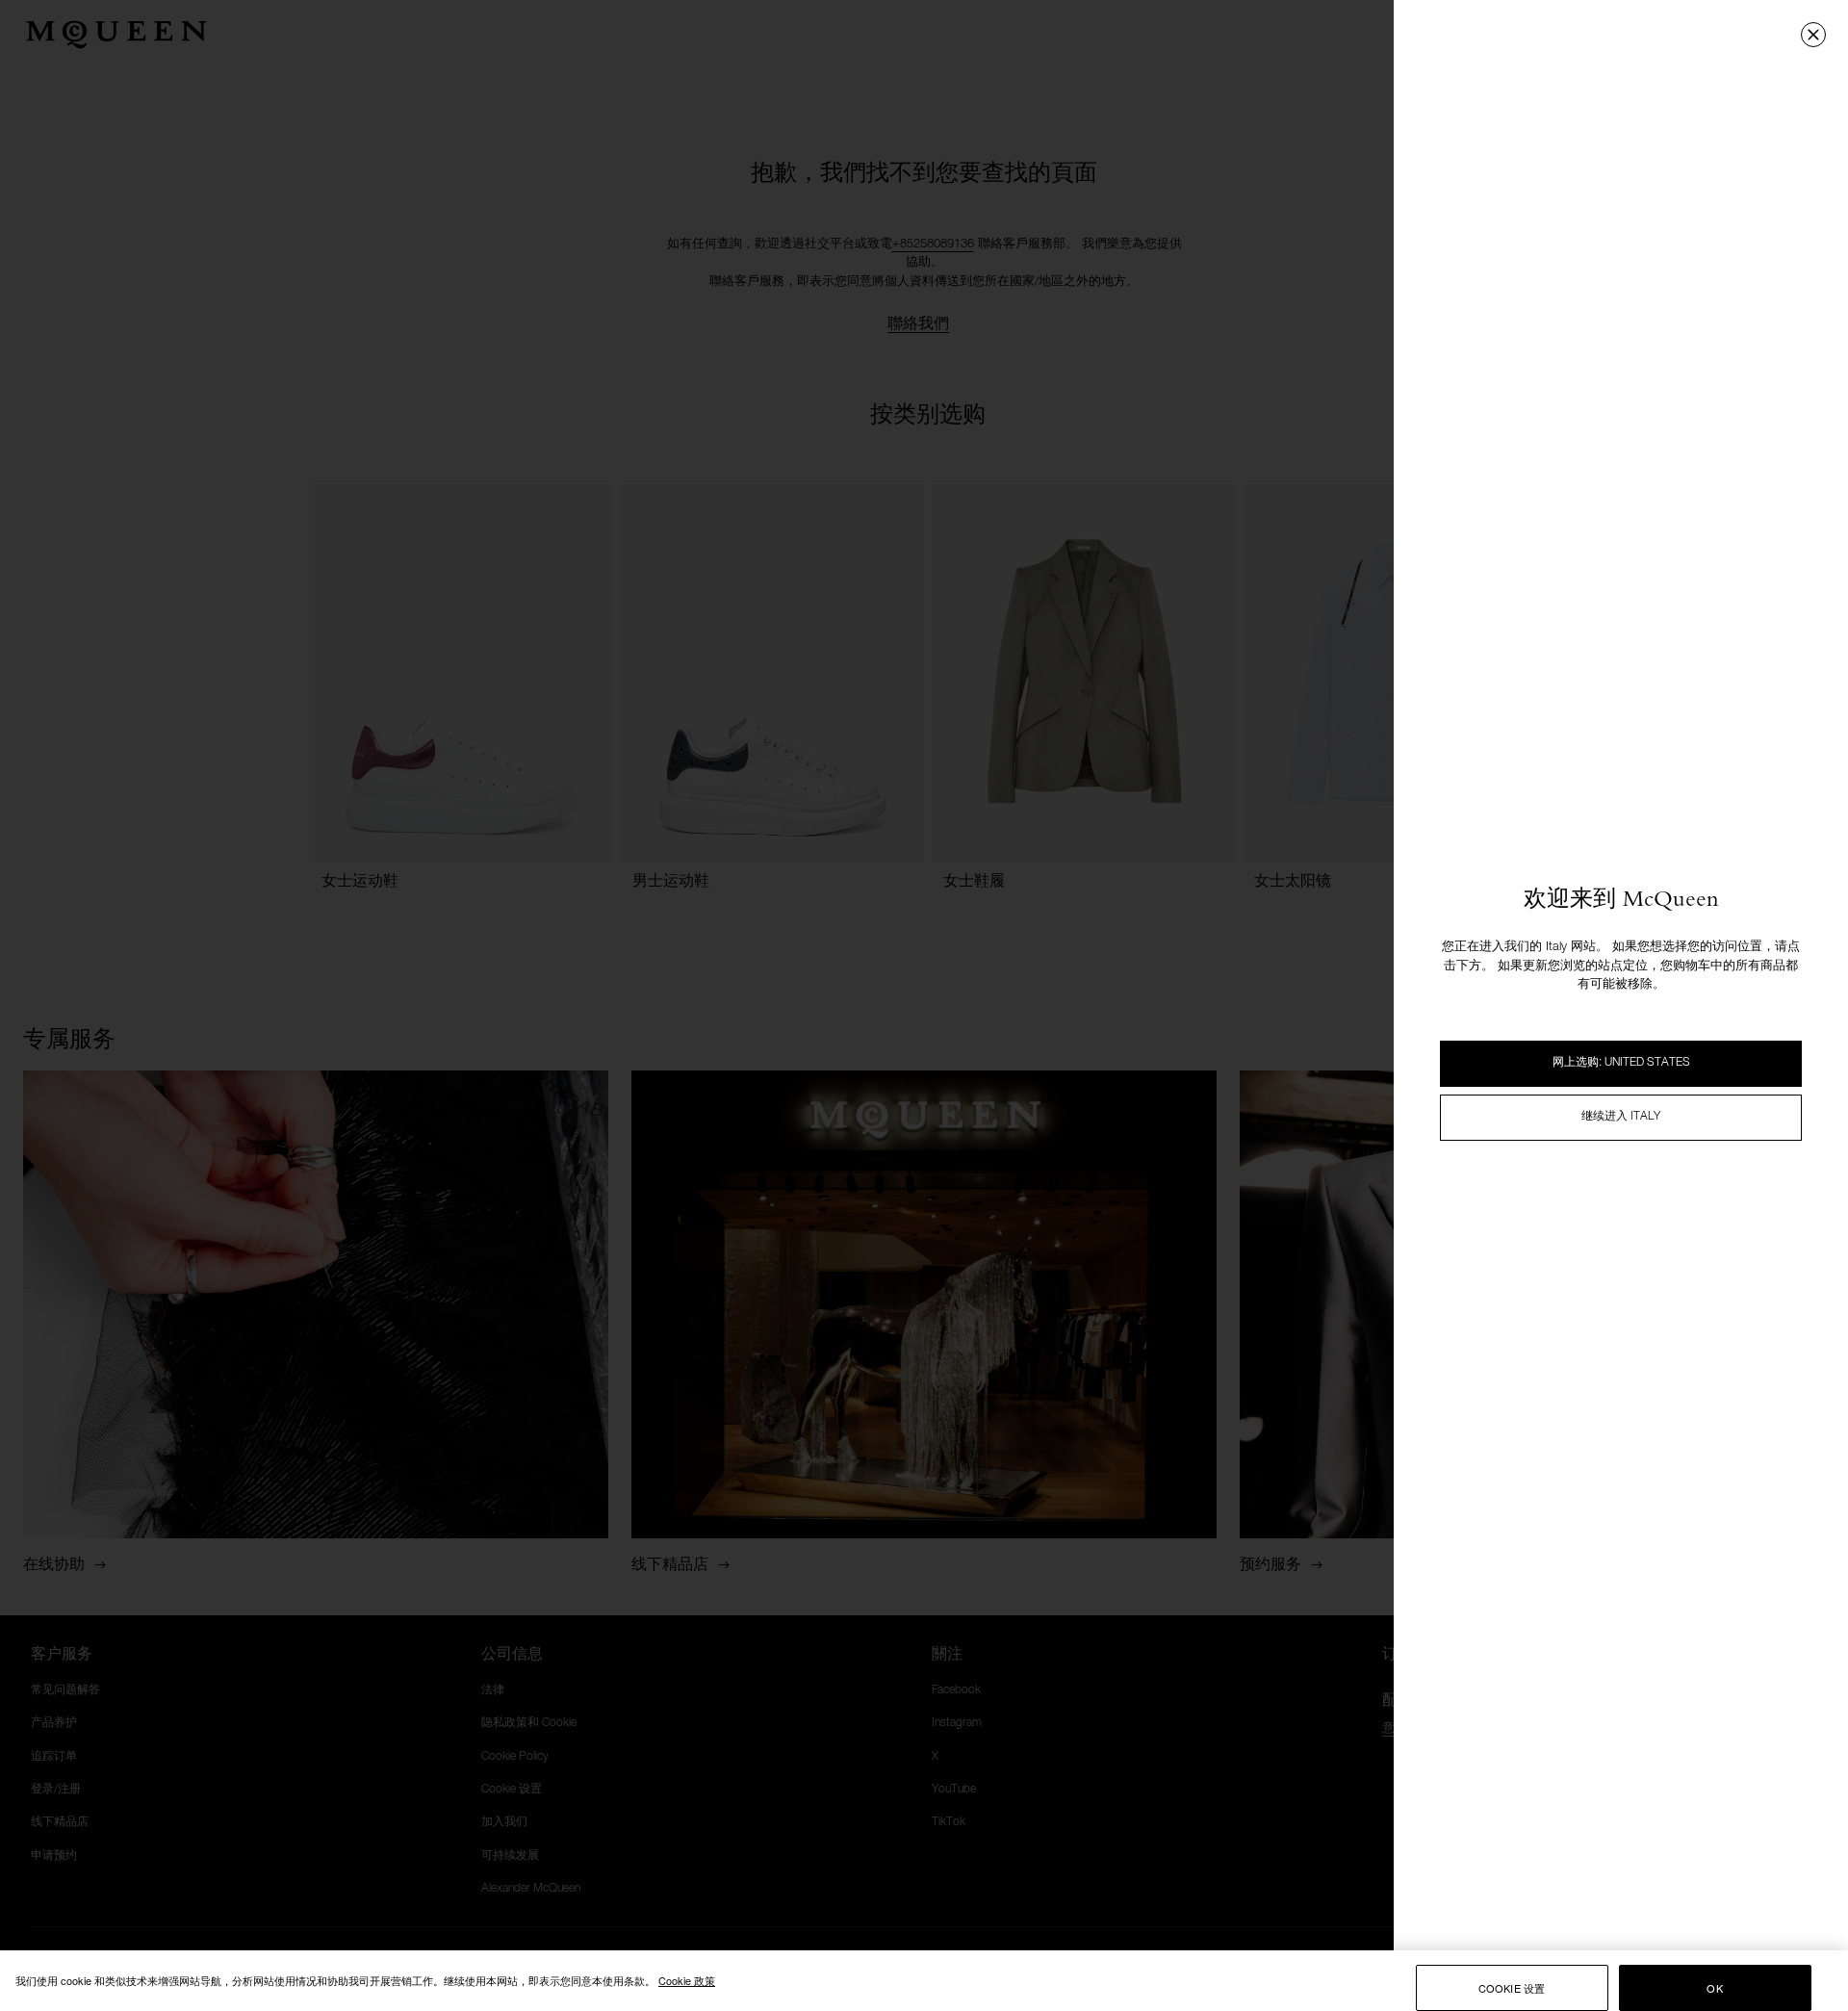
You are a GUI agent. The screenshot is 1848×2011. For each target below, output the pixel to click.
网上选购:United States (1621, 1063)
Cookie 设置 (1512, 1988)
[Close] (1813, 35)
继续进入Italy (1621, 1117)
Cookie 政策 (687, 1980)
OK (1714, 1988)
